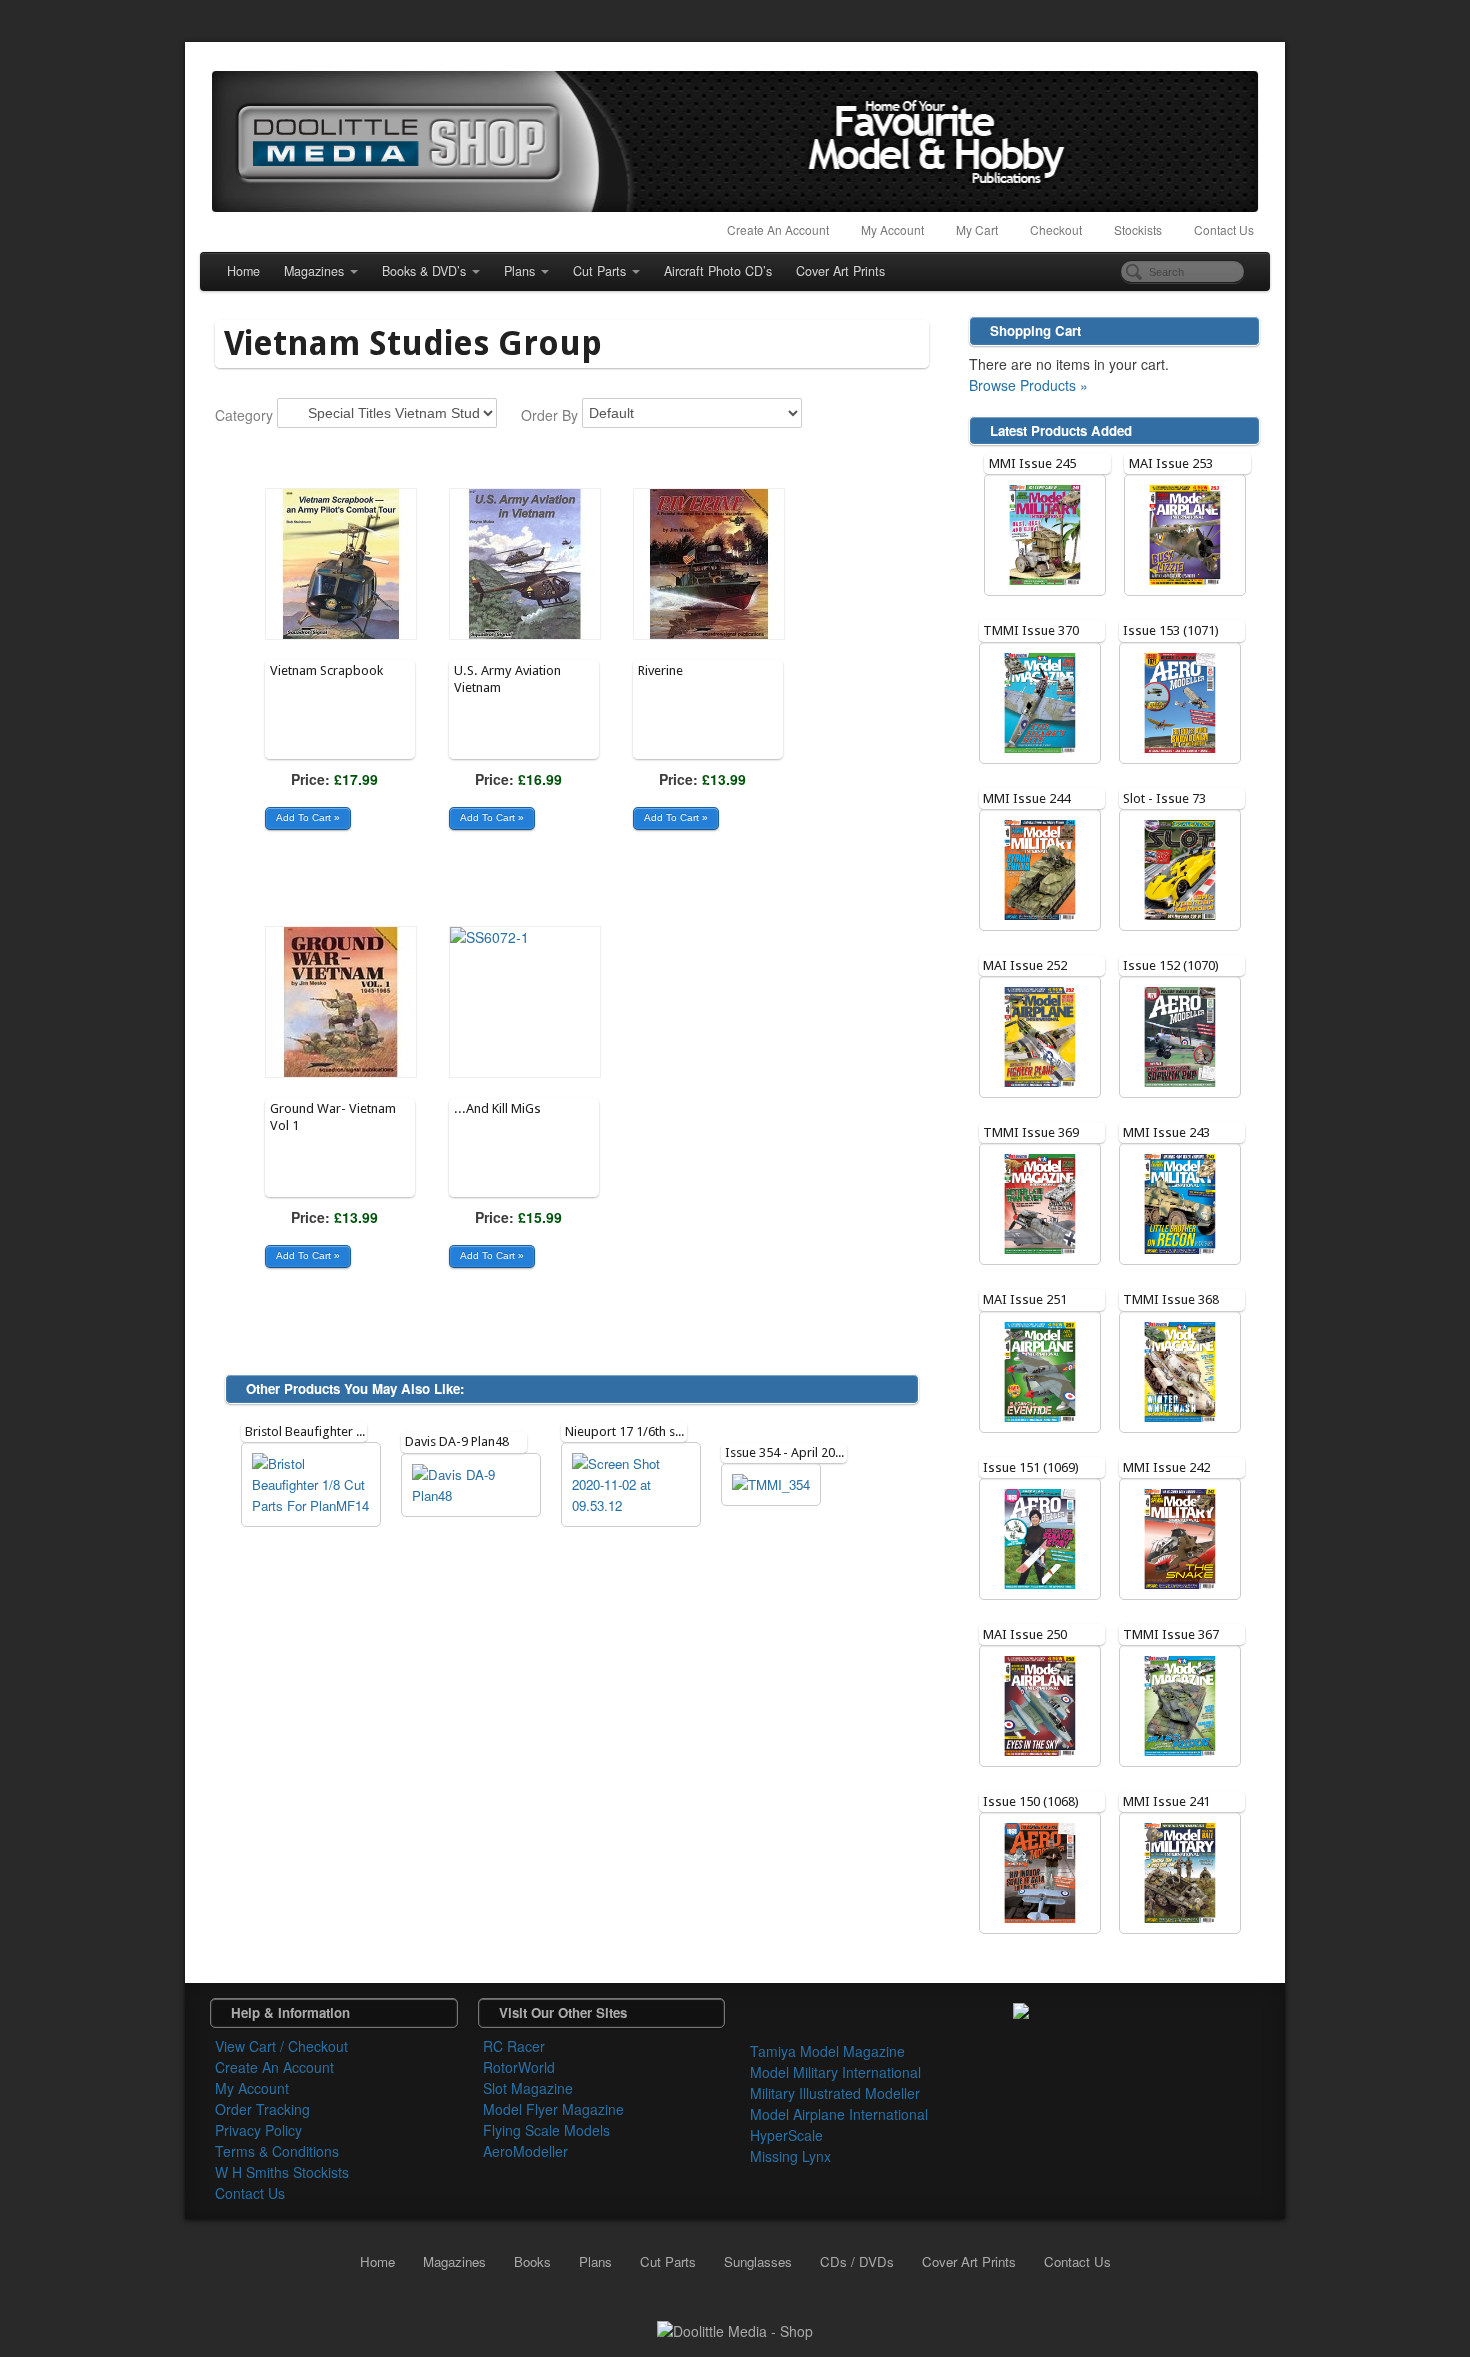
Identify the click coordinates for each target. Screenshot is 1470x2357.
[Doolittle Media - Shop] (735, 2329)
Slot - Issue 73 (1164, 798)
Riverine (660, 670)
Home (243, 271)
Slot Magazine (528, 2088)
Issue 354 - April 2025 (787, 1452)
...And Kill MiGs (497, 1108)
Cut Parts (599, 271)
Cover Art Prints (840, 271)
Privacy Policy (258, 2130)
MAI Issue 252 (1025, 965)
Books (532, 2261)
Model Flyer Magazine (553, 2109)
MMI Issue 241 (1166, 1801)
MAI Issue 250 (1025, 1634)
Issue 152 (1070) (1171, 965)
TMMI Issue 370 (1031, 630)
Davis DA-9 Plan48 (457, 1441)
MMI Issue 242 (1166, 1467)
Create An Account (778, 229)
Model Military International (835, 2072)
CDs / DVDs (857, 2261)
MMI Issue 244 (1026, 798)
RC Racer (514, 2046)
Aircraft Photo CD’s (718, 271)
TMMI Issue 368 (1171, 1299)
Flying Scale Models (546, 2130)
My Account (892, 229)
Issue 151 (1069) (1031, 1467)
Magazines (314, 271)
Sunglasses (758, 2261)
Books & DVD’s (424, 271)
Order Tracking (262, 2109)
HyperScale (786, 2135)
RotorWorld (519, 2067)
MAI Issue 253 (1171, 463)
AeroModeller (525, 2151)
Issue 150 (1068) (1031, 1801)
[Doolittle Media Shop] (735, 141)
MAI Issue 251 (1025, 1299)
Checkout (1056, 229)
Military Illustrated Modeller (835, 2093)
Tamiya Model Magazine (827, 2051)
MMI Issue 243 (1166, 1132)
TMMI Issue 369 (1031, 1132)
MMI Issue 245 (1032, 463)
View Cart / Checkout (281, 2046)
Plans (519, 271)
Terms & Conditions (277, 2151)
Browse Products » (1028, 385)
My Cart (977, 229)
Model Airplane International (839, 2114)
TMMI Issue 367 (1171, 1634)
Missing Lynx (790, 2156)
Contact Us (1224, 229)
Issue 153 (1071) (1171, 630)
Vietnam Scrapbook (326, 670)
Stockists (1138, 229)
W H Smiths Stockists (282, 2172)
